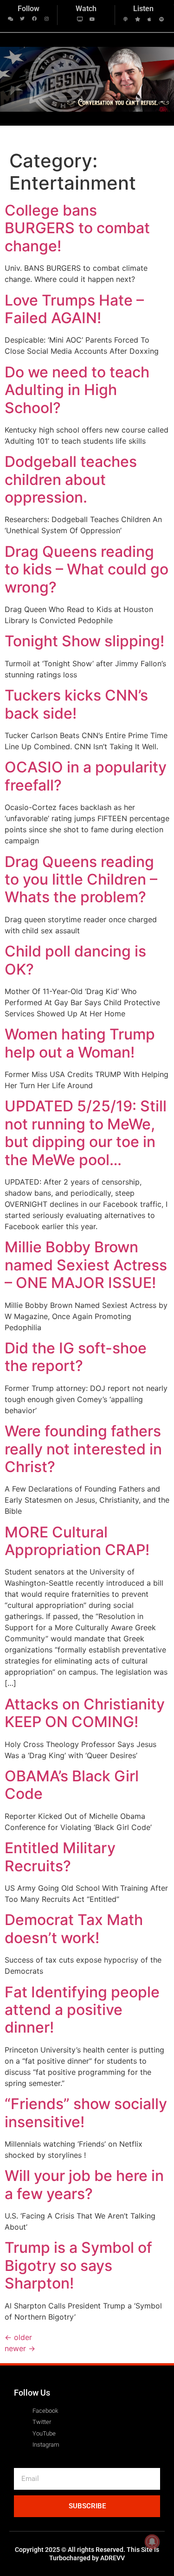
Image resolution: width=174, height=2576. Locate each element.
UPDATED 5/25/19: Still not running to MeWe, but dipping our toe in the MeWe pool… (86, 1133)
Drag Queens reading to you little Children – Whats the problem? (81, 880)
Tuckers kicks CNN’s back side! (76, 704)
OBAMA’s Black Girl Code (72, 1785)
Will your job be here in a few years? (84, 2184)
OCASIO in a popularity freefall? (86, 776)
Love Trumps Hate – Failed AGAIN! (74, 309)
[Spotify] (161, 19)
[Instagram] (46, 19)
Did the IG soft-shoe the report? (76, 1357)
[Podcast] (125, 19)
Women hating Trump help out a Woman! (80, 1043)
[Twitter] (22, 19)
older (18, 2337)
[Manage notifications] (152, 2542)
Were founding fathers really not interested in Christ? (83, 1449)
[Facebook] (34, 19)
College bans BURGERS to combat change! (77, 228)
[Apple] (149, 19)
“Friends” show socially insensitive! (86, 2113)
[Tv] (80, 19)
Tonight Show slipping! (84, 641)
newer (20, 2348)
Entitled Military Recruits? (60, 1857)
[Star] (137, 19)
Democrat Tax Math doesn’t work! (74, 1929)
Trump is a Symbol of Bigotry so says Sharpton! (78, 2265)
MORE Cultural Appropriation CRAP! (77, 1541)
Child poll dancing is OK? (75, 960)
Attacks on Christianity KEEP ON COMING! (85, 1713)
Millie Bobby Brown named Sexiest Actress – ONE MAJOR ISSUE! (86, 1265)
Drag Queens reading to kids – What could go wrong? (87, 569)
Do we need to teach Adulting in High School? (77, 390)
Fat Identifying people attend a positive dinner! (82, 2010)
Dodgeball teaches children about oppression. (71, 479)
